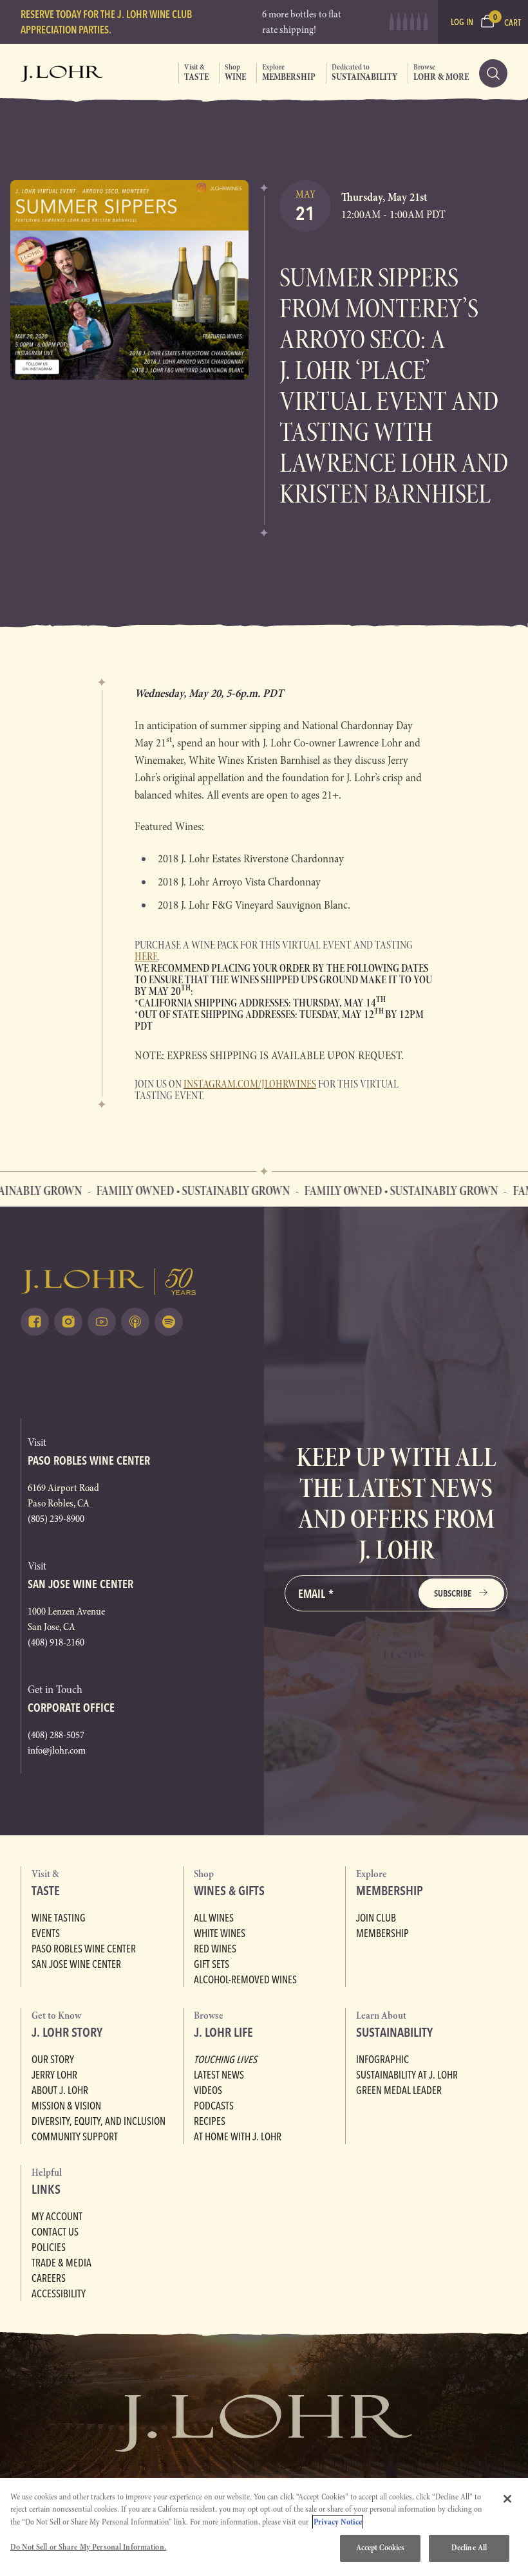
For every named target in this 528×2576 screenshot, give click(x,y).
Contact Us (55, 2232)
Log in (462, 22)
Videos (208, 2090)
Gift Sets (212, 1964)
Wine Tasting (59, 1918)
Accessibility (59, 2293)
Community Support (75, 2136)
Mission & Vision (66, 2106)
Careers (49, 2278)
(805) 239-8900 (56, 1519)
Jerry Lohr (54, 2075)
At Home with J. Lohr (238, 2136)
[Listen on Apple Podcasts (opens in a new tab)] (135, 1322)
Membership (382, 1933)
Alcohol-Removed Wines (245, 1979)
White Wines (220, 1933)
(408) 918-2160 (56, 1642)
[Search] (493, 73)
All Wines (214, 1918)
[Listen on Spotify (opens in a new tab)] (169, 1322)
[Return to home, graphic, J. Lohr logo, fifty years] (62, 73)
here (146, 957)
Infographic (382, 2059)
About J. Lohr (60, 2090)
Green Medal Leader (399, 2090)
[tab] (193, 73)
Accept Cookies (381, 2548)
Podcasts (214, 2106)
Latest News (219, 2075)
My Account (57, 2216)
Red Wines (215, 1949)
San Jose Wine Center (76, 1964)
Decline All (469, 2548)
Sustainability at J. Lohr (407, 2075)
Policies (49, 2247)
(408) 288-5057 (56, 1735)
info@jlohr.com (57, 1750)
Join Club (376, 1918)
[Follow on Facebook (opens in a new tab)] (35, 1322)
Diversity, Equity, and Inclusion (99, 2121)
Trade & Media (61, 2263)
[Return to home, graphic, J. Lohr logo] (132, 1282)
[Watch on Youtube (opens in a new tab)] (102, 1322)
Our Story (53, 2059)
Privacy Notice (338, 2522)
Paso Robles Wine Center (84, 1949)
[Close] (507, 2499)
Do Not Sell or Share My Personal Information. (88, 2547)
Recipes (210, 2121)
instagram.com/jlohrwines (250, 1084)
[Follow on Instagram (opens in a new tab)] (68, 1322)
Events (46, 1933)
